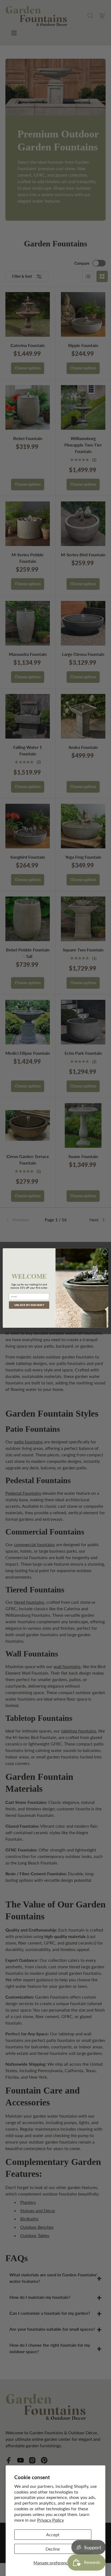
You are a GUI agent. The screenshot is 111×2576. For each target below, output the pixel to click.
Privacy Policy (51, 2520)
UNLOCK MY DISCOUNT (29, 1305)
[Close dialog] (105, 1252)
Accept (53, 2534)
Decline (53, 2549)
